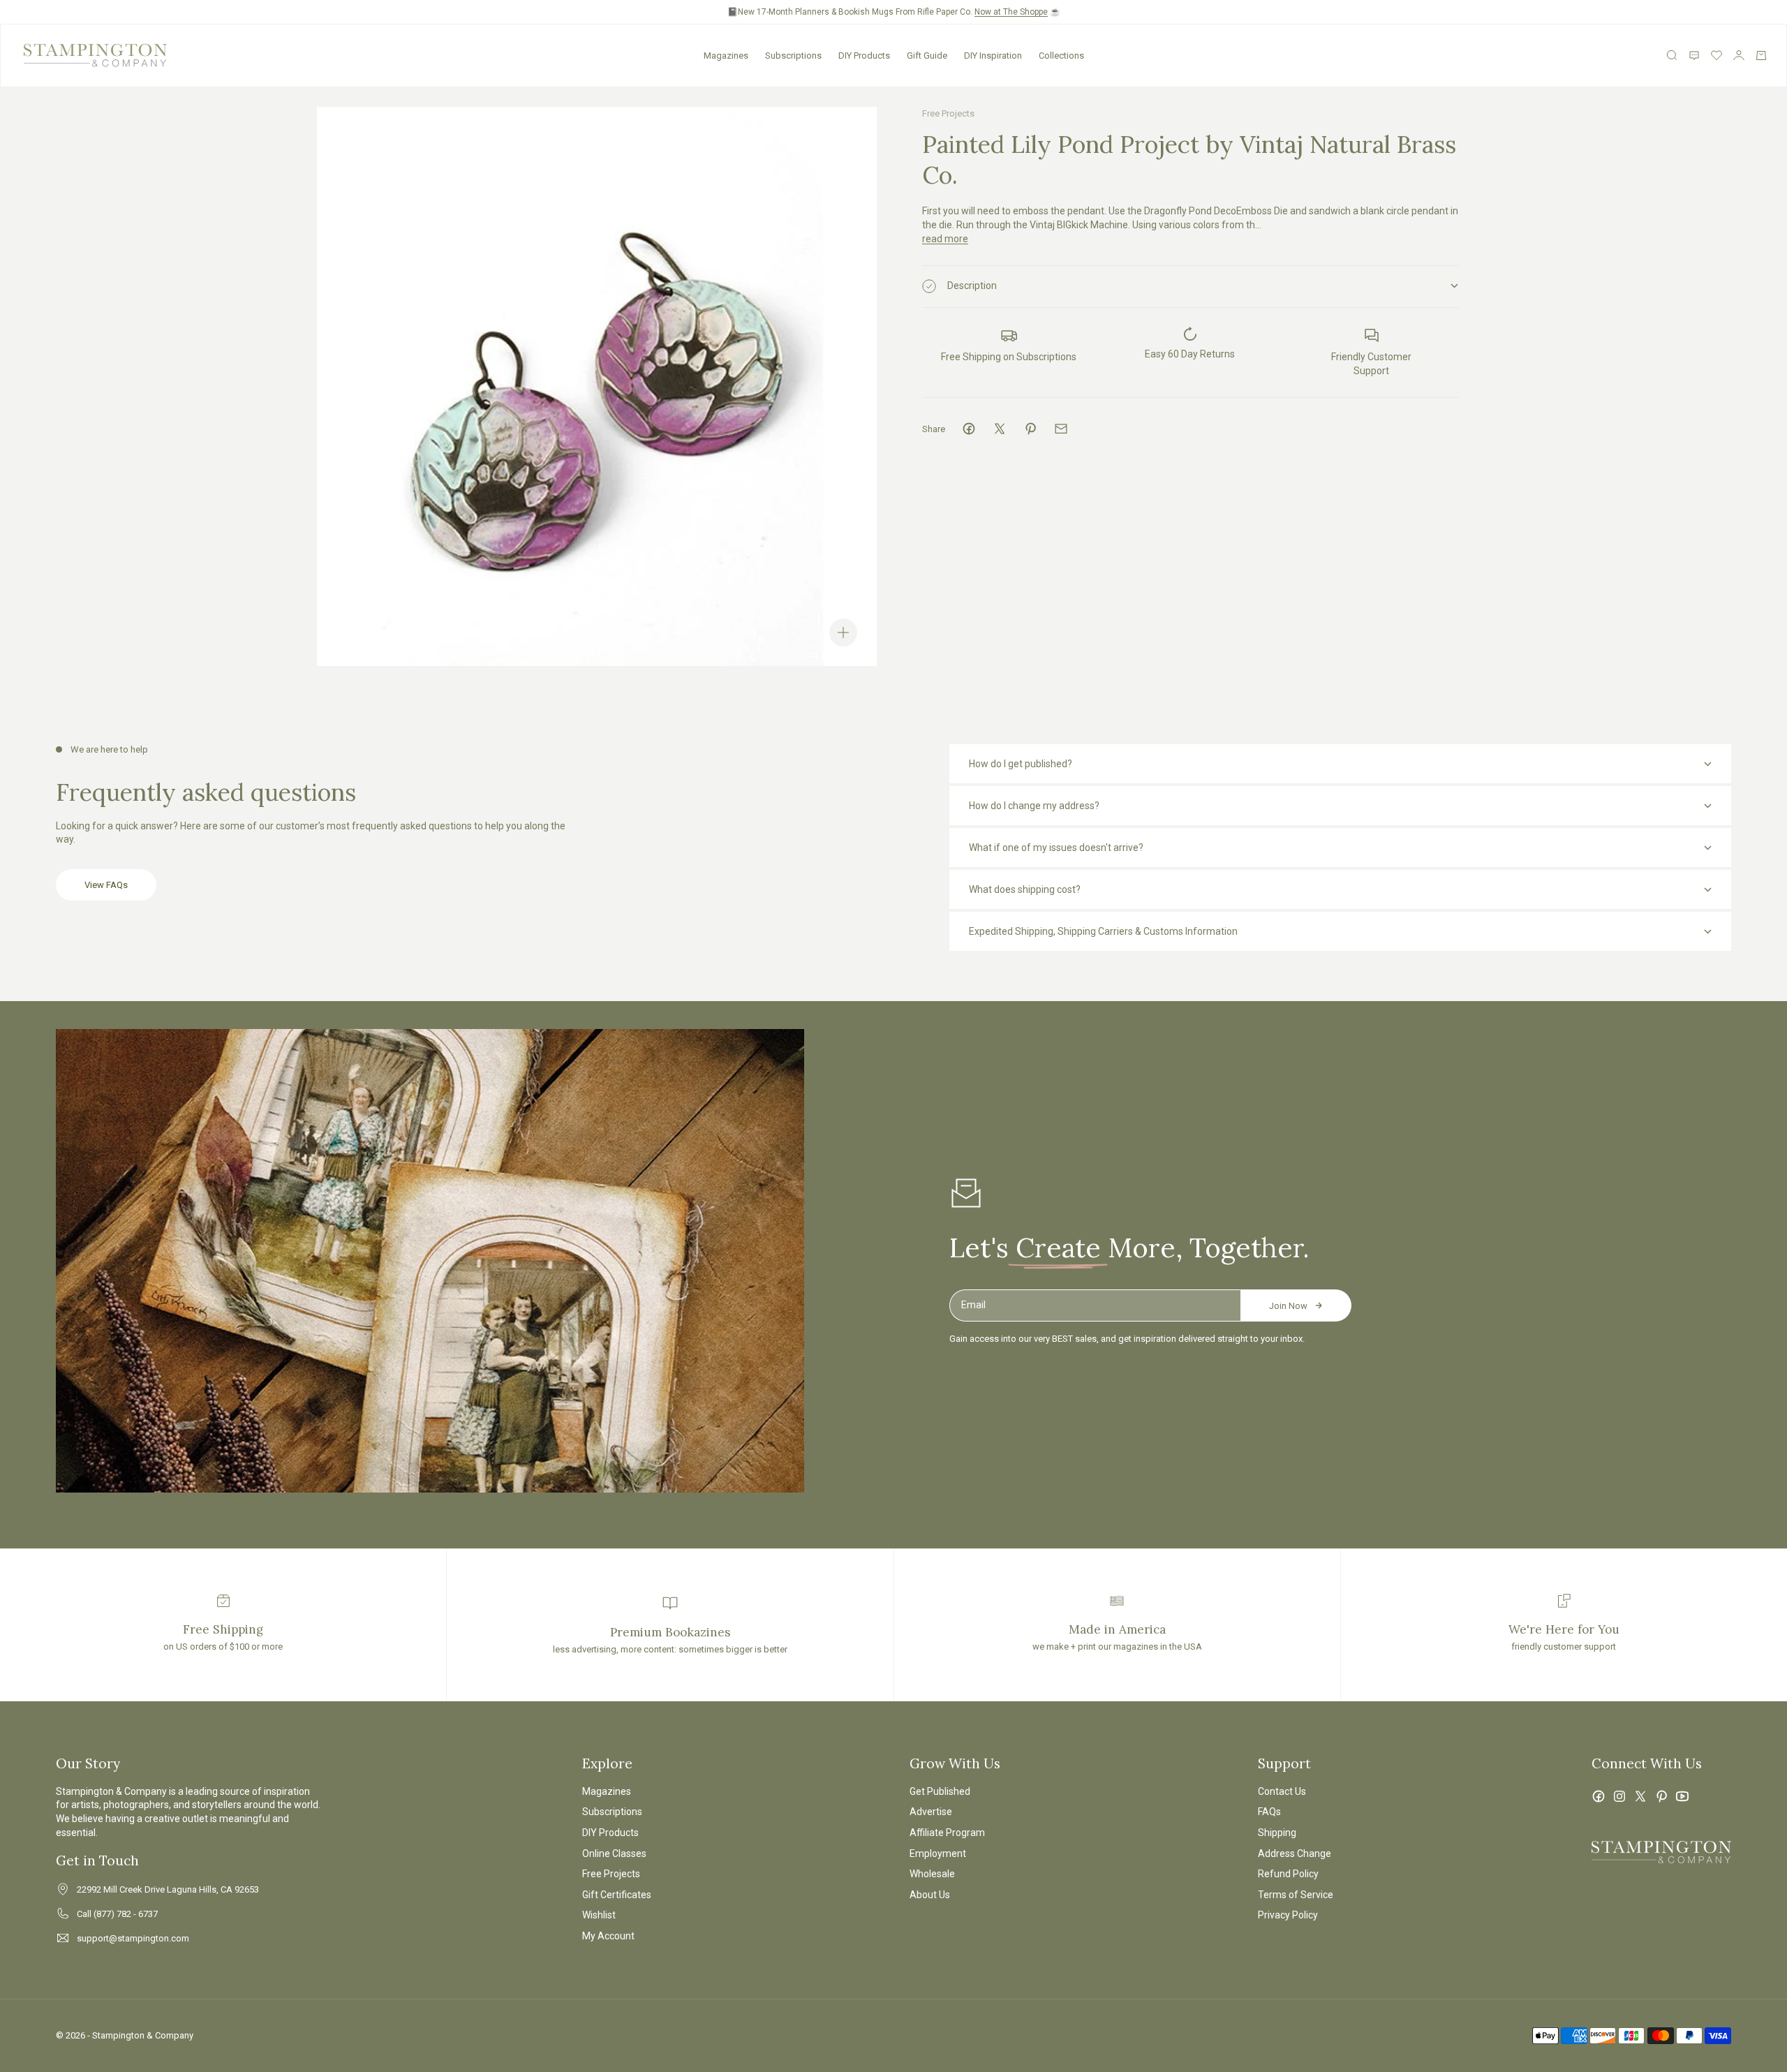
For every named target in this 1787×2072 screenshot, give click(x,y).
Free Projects (948, 113)
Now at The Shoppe (1011, 12)
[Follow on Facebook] (1599, 1796)
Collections (1061, 55)
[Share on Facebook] (969, 429)
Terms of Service (1296, 1895)
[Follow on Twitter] (1640, 1796)
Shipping (1277, 1833)
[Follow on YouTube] (1682, 1796)
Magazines (726, 55)
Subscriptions (793, 55)
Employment (938, 1853)
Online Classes (614, 1853)
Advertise (931, 1812)
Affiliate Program (947, 1833)
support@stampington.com (133, 1938)
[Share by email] (1061, 429)
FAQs (1269, 1812)
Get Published (940, 1791)
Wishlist (599, 1915)
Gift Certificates (617, 1895)
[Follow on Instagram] (1619, 1796)
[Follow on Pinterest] (1661, 1796)
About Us (930, 1895)
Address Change (1295, 1853)
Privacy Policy (1288, 1915)
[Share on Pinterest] (1030, 429)
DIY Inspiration (993, 55)
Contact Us (1282, 1791)
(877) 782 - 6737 (126, 1914)
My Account (608, 1936)
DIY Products (864, 55)
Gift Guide (927, 55)
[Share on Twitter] (1000, 429)
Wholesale (932, 1874)
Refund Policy (1288, 1874)
